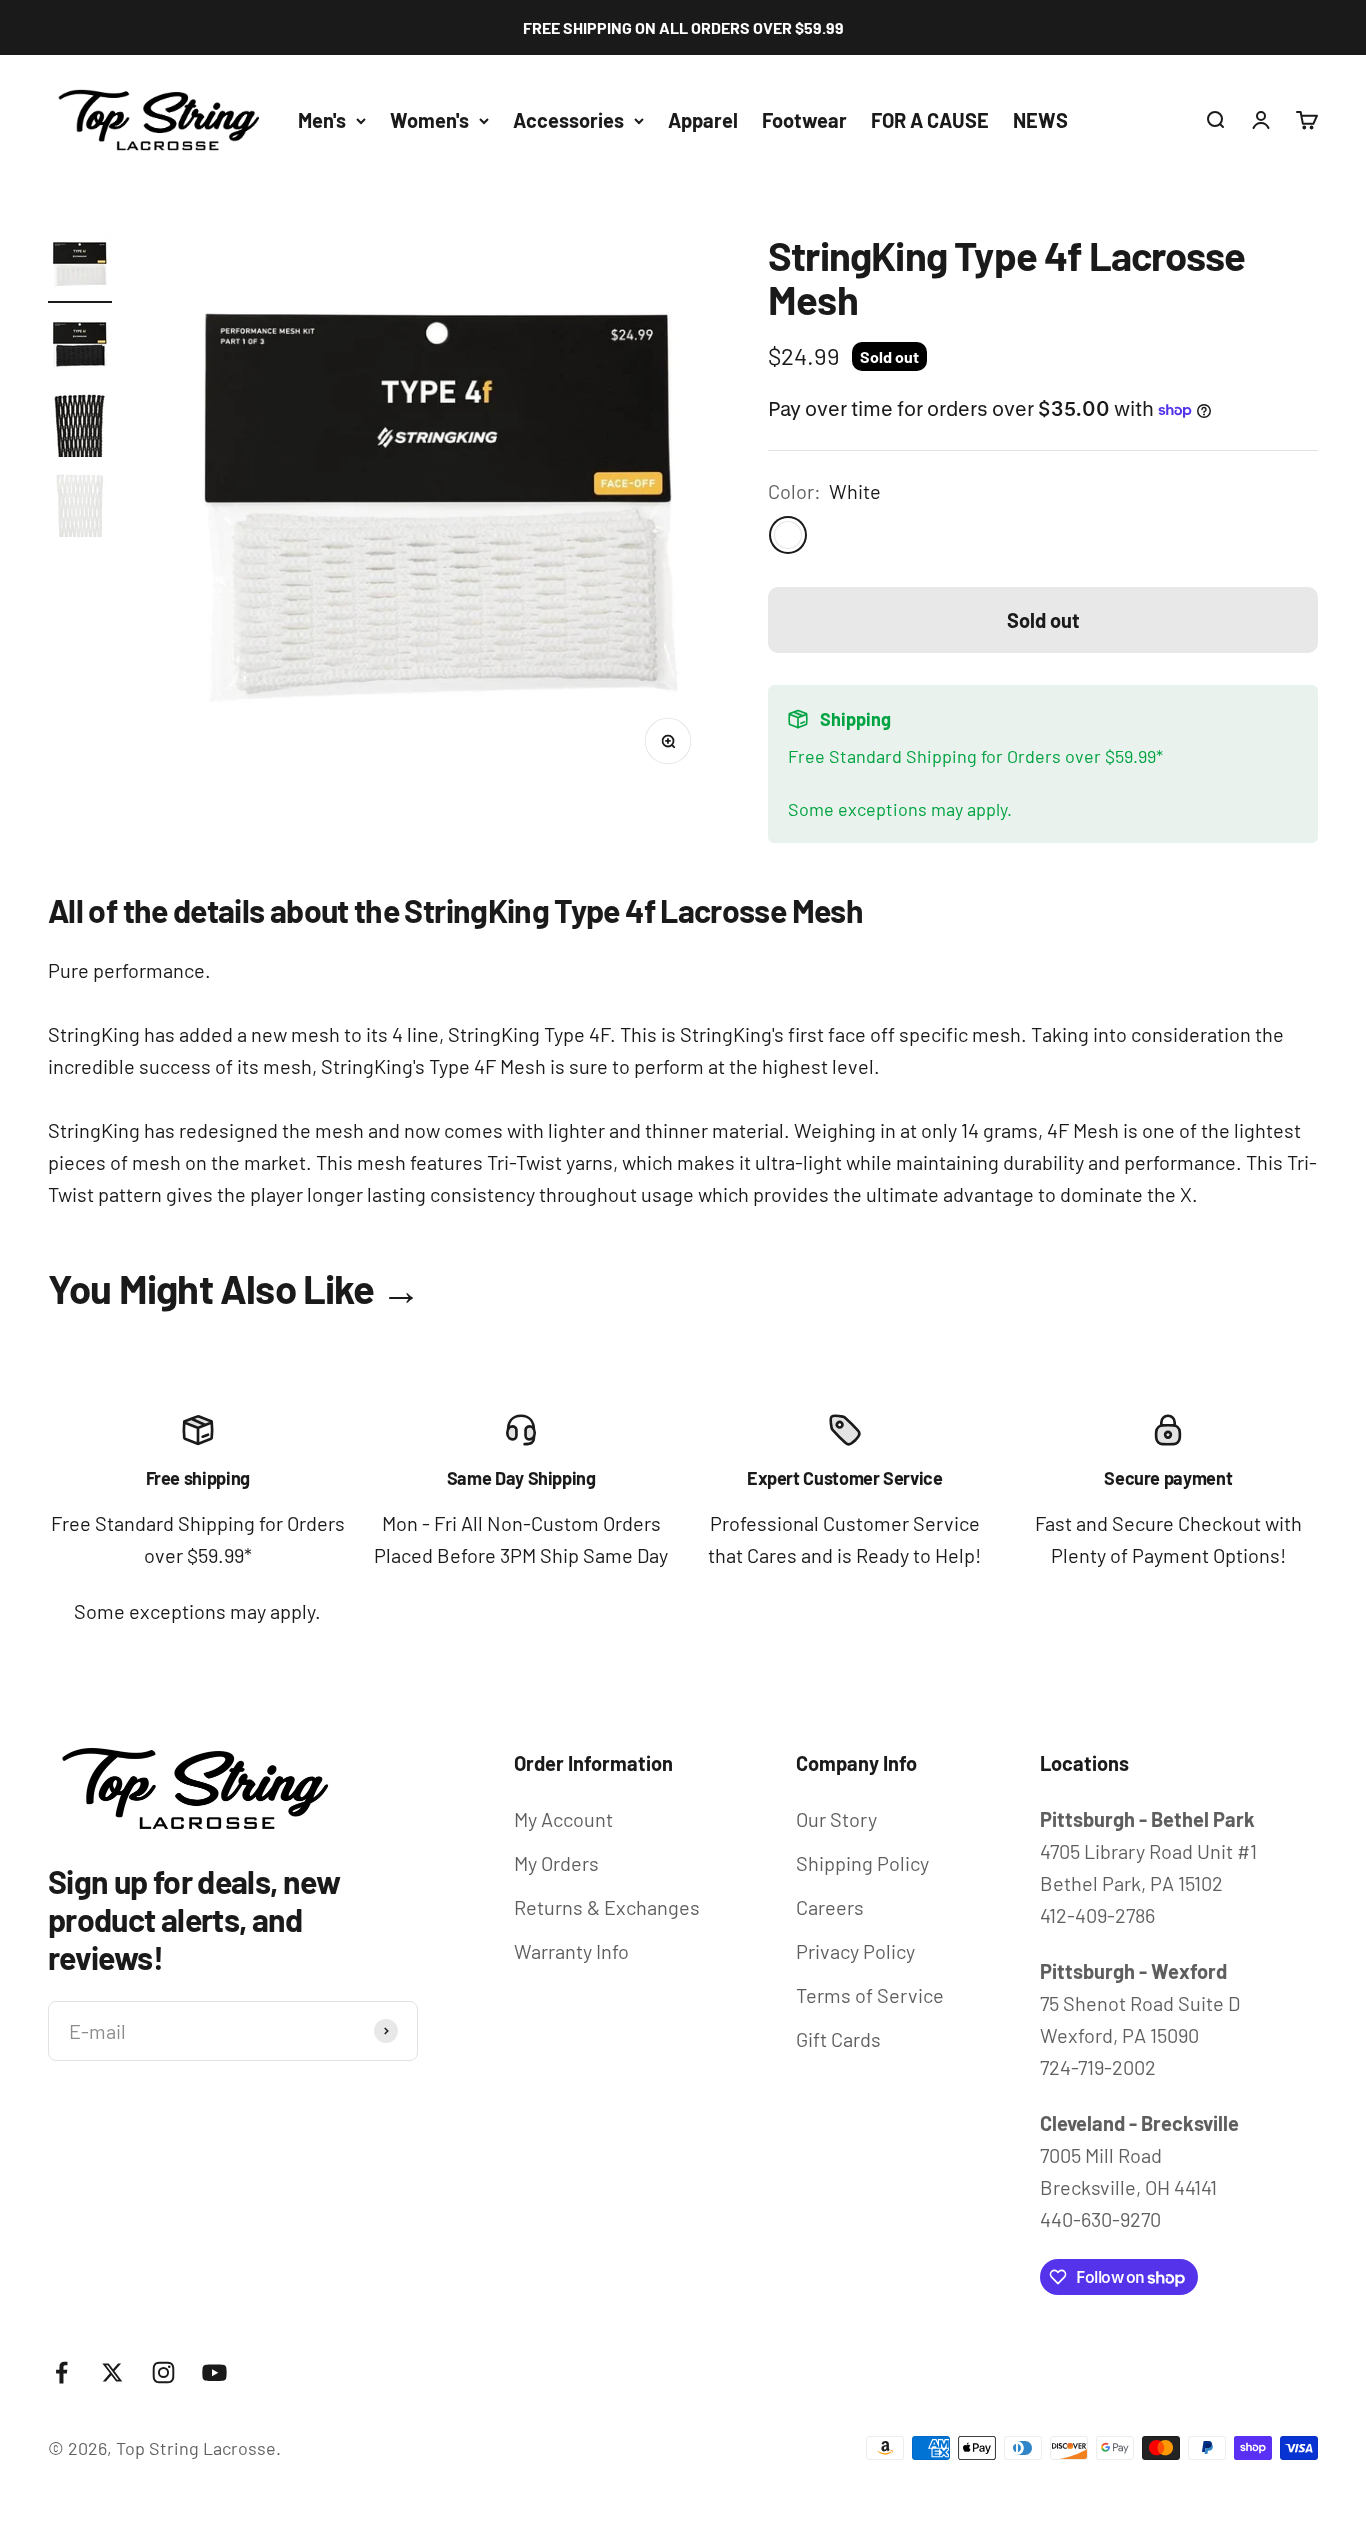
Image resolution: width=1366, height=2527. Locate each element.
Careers (830, 1907)
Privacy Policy (855, 1951)
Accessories (568, 120)
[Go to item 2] (80, 348)
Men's (322, 120)
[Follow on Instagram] (163, 2372)
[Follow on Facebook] (61, 2372)
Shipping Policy (862, 1863)
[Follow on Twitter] (112, 2372)
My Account (563, 1819)
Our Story (836, 1819)
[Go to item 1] (80, 268)
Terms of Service (870, 1995)
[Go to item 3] (80, 428)
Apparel (703, 120)
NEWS (1040, 120)
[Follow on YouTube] (214, 2372)
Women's (429, 120)
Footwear (804, 120)
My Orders (556, 1863)
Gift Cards (838, 2039)
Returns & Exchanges (607, 1907)
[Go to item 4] (80, 508)
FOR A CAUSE (930, 120)
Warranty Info (571, 1951)
